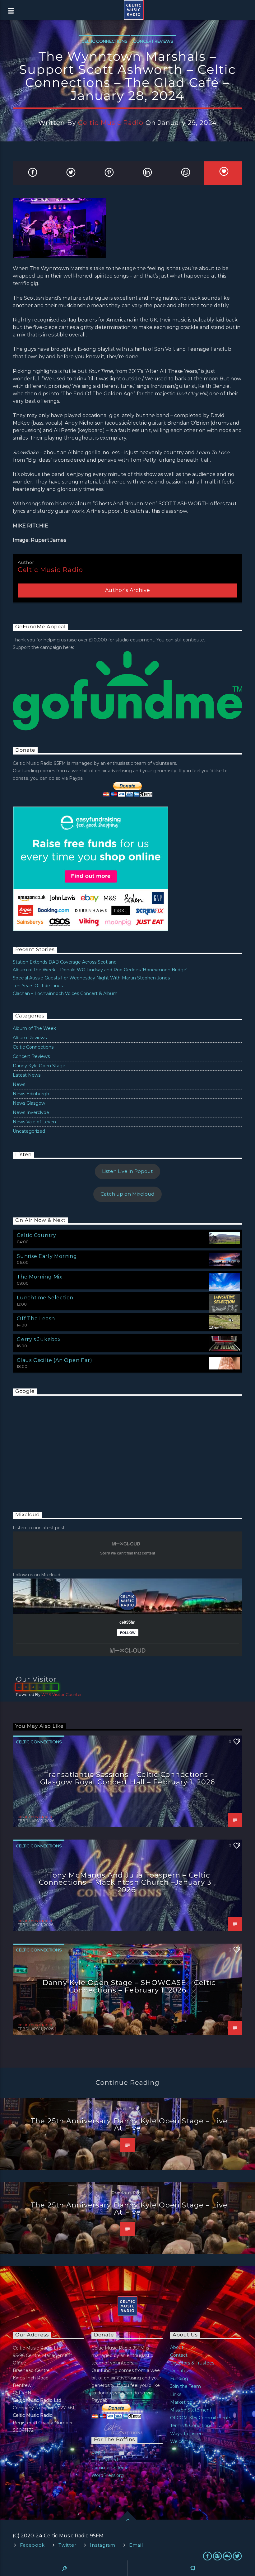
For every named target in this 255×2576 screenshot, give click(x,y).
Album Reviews (30, 1038)
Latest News (27, 1075)
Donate (178, 2371)
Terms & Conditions (191, 2426)
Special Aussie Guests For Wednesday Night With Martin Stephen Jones (91, 978)
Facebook (32, 2545)
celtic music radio (111, 123)
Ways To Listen (186, 2434)
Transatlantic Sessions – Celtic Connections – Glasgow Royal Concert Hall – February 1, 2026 (127, 1778)
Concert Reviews (153, 41)
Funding (179, 2378)
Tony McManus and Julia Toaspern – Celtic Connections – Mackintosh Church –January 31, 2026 (127, 1882)
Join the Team (185, 2386)
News (19, 1084)
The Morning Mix (40, 1277)
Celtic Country (37, 1235)
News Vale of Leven (34, 1122)
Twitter (67, 2545)
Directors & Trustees (192, 2363)
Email (136, 2545)
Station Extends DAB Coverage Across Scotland (65, 962)
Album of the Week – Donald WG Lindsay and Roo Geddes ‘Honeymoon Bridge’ (100, 970)
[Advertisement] (59, 1447)
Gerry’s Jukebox (39, 1339)
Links (176, 2394)
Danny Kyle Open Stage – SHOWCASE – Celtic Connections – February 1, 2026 (129, 1986)
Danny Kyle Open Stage (39, 1066)
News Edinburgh (31, 1094)
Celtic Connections (104, 41)
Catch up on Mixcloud (127, 1194)
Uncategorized (29, 1131)
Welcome (181, 2441)
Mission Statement (191, 2410)
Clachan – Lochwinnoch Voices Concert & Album (65, 993)
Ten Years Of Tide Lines (38, 986)
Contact (179, 2355)
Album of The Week (34, 1028)
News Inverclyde (31, 1112)
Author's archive (128, 590)
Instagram (102, 2545)
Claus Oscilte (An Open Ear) (55, 1360)
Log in (98, 2452)
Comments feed (109, 2468)
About (177, 2347)
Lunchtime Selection (45, 1298)
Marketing (181, 2402)
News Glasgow (29, 1103)
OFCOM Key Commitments (201, 2418)
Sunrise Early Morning (47, 1256)
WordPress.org (108, 2475)
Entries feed (105, 2460)
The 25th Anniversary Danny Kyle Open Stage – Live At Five (129, 2125)
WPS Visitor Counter (62, 1695)
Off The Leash (36, 1319)
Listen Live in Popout (127, 1171)
